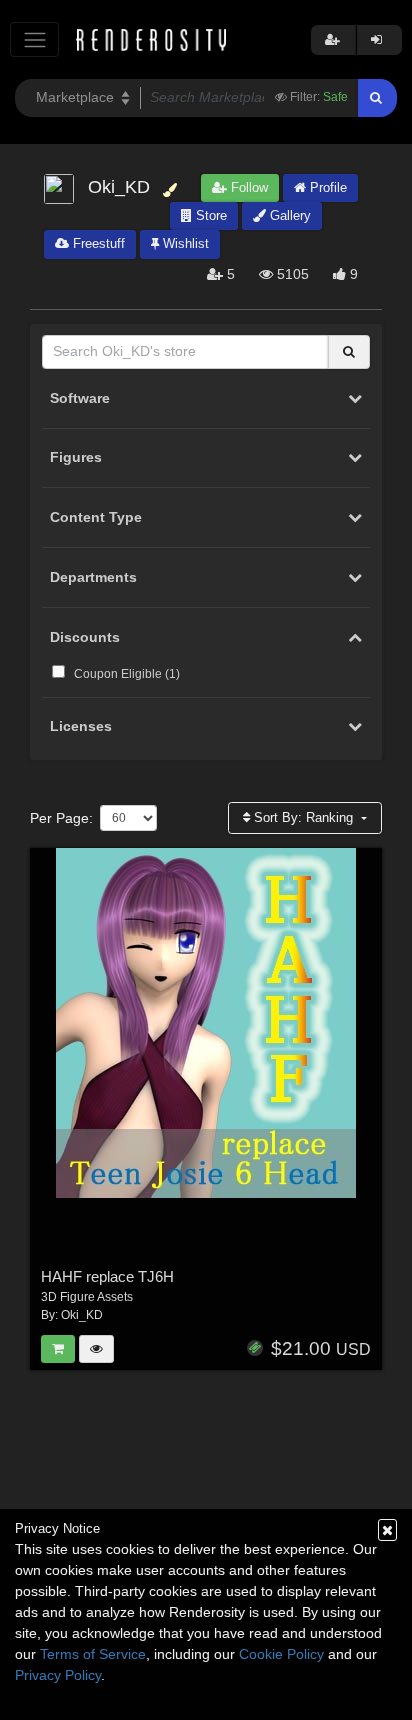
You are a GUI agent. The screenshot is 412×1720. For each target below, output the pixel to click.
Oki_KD (82, 1315)
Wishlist (184, 243)
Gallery (288, 215)
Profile (326, 187)
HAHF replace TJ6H (107, 1276)
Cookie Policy (281, 1654)
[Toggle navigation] (34, 39)
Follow (247, 187)
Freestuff (97, 243)
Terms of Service (93, 1654)
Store (209, 215)
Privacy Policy (58, 1675)
